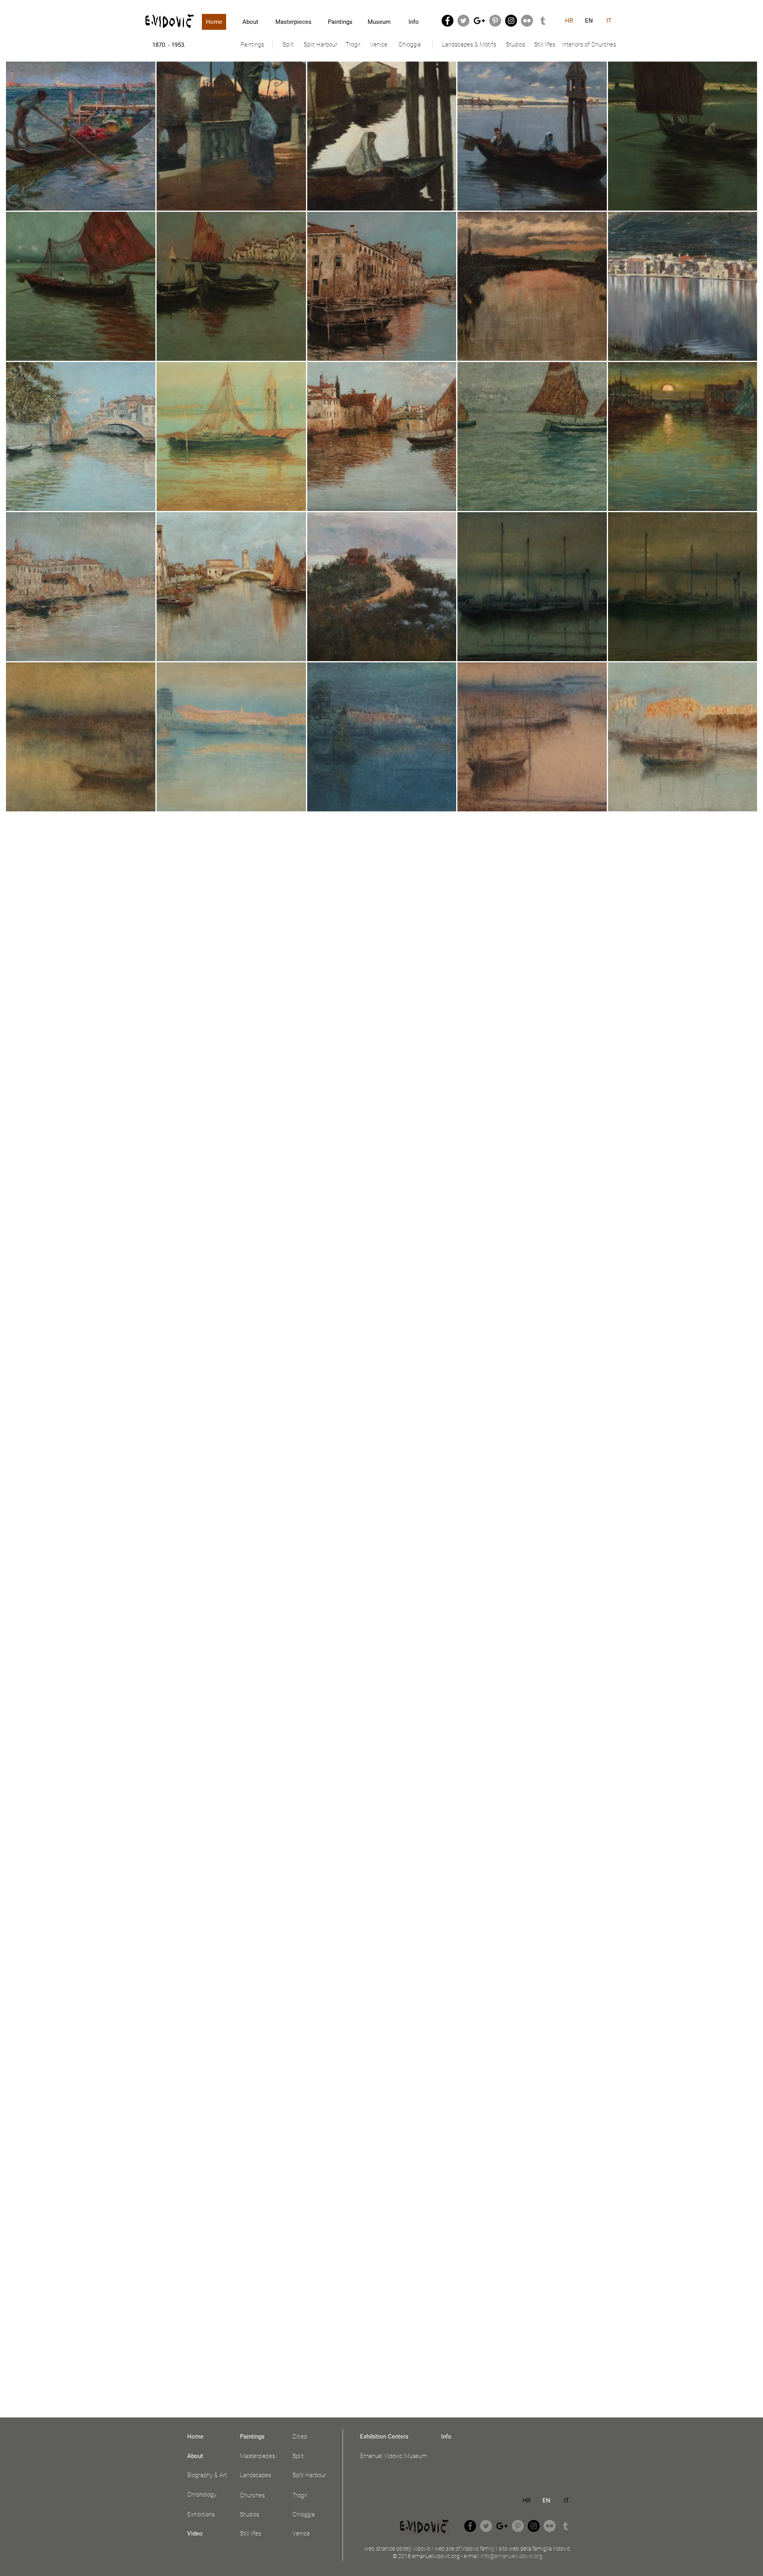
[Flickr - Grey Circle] (527, 21)
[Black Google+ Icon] (479, 21)
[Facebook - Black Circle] (447, 21)
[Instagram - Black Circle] (511, 21)
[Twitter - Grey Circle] (463, 21)
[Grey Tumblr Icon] (543, 21)
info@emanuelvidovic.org (511, 2556)
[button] (252, 45)
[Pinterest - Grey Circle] (495, 21)
